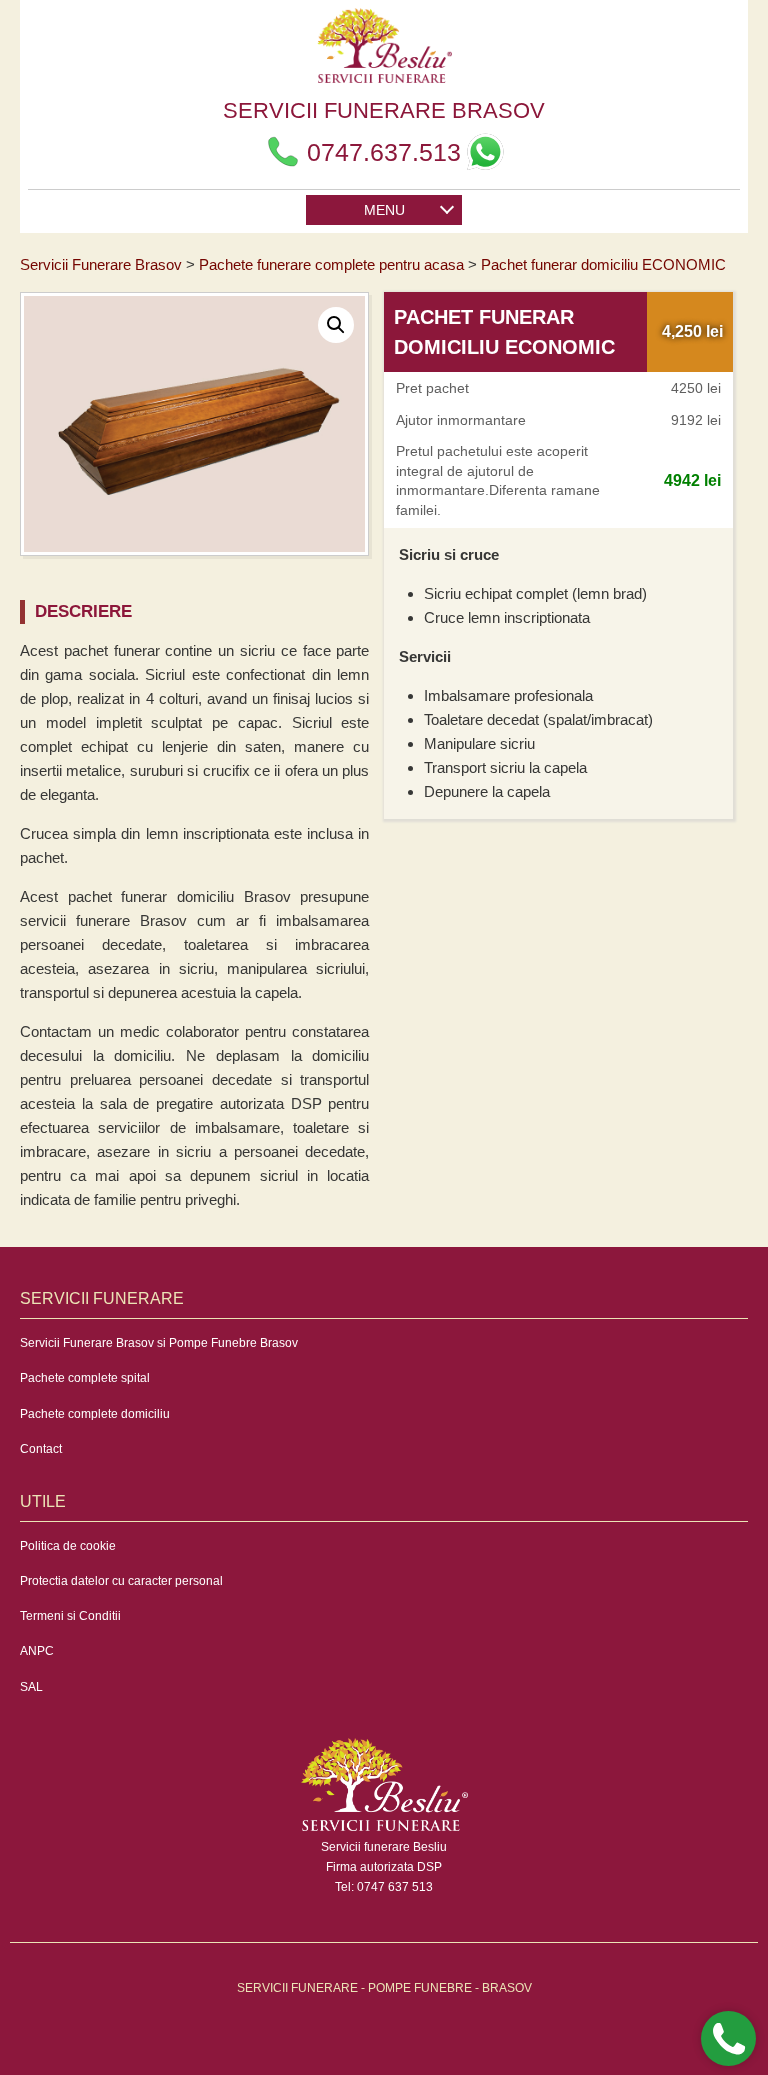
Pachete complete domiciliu (95, 1414)
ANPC (37, 1651)
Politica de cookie (68, 1546)
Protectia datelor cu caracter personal (121, 1581)
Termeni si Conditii (70, 1616)
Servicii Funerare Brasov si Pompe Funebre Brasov (159, 1343)
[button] (336, 325)
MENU (384, 210)
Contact (41, 1449)
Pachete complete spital (85, 1378)
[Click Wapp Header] (485, 152)
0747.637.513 (384, 152)
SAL (31, 1687)
